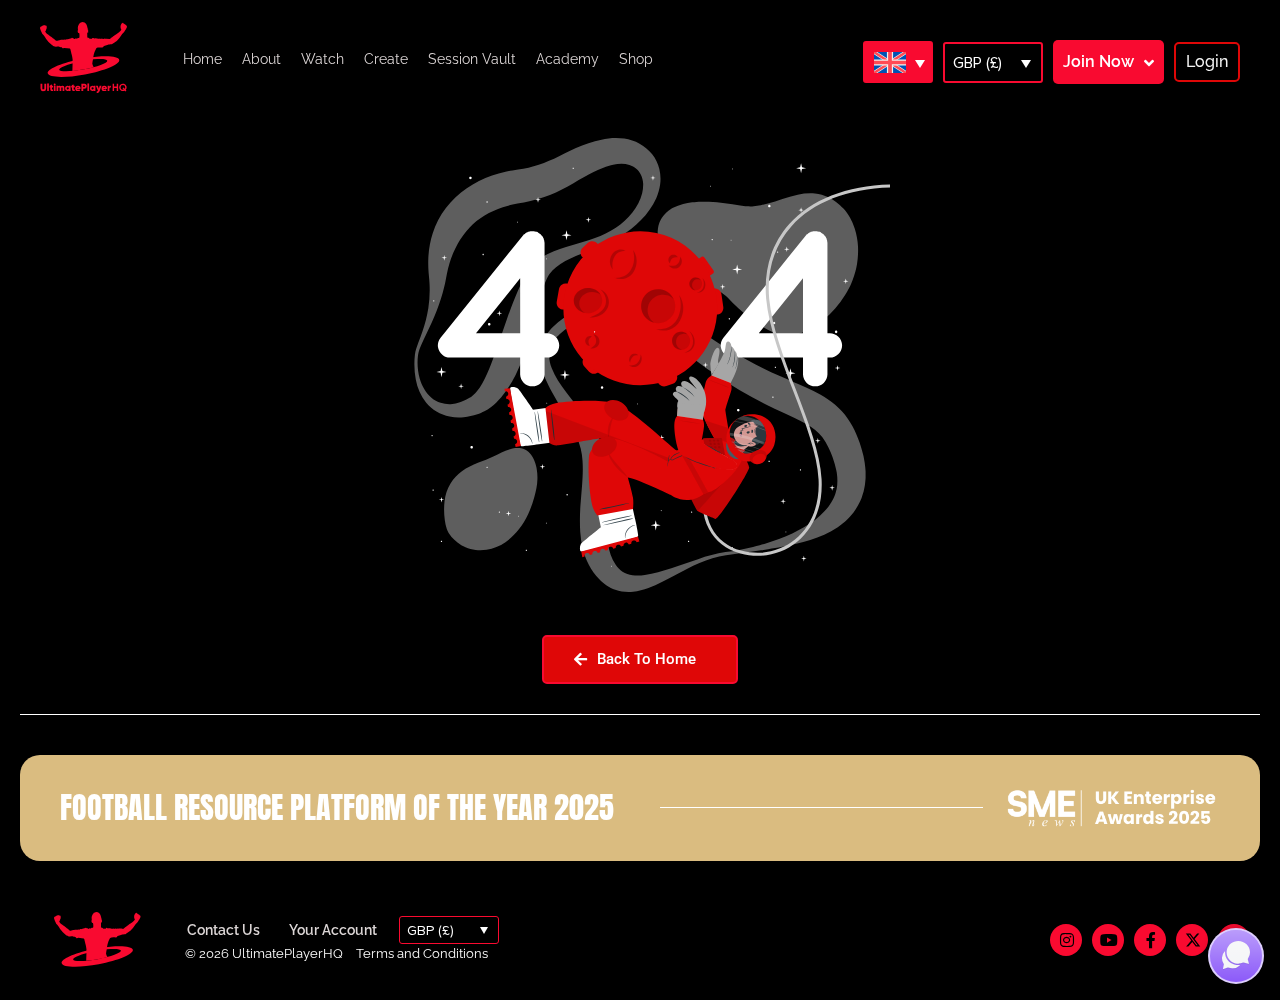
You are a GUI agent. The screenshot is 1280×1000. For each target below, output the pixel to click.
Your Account (333, 930)
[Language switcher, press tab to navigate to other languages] (898, 62)
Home (202, 59)
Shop (636, 59)
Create (386, 59)
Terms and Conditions (422, 953)
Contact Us (223, 930)
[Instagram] (1066, 940)
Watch (322, 59)
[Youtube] (1108, 940)
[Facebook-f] (1150, 940)
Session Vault (472, 59)
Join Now (1098, 61)
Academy (567, 59)
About (261, 59)
